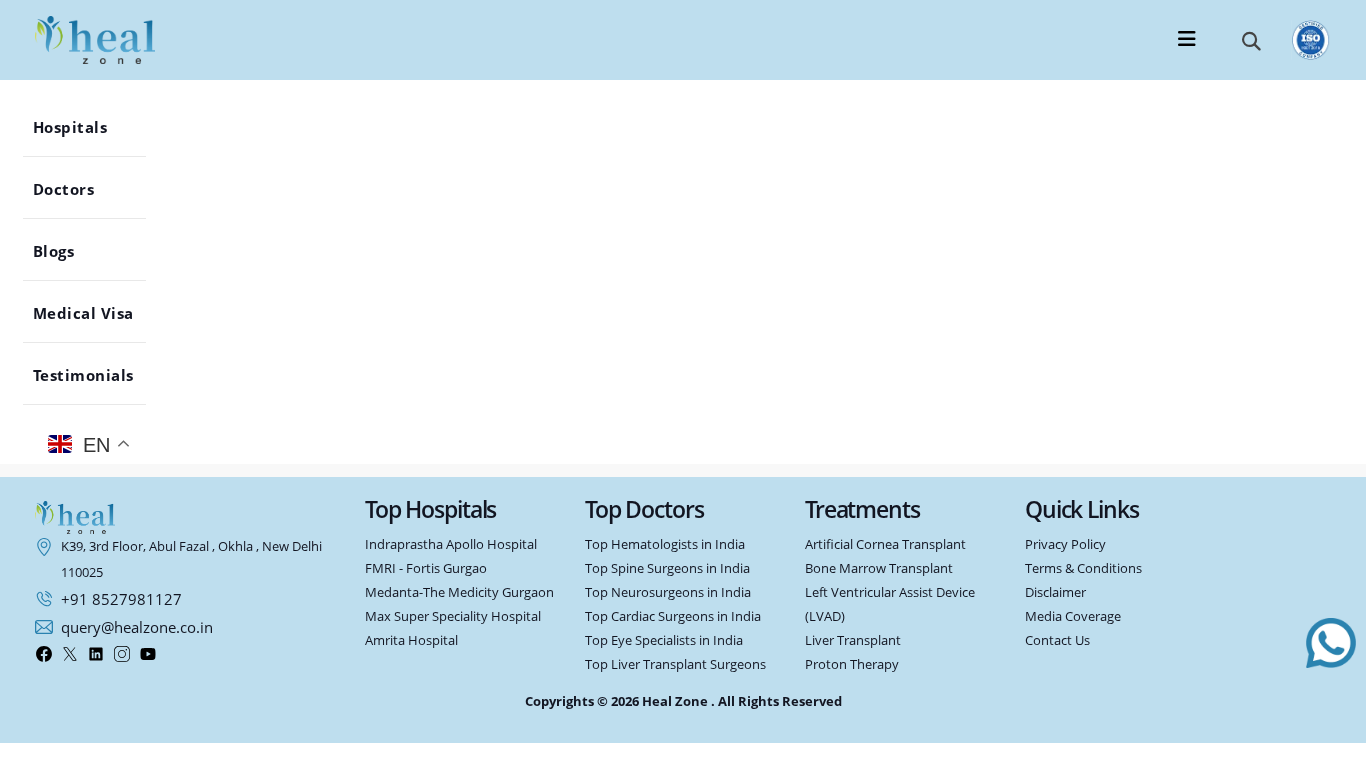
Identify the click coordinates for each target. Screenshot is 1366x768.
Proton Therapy (852, 664)
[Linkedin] (96, 653)
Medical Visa (92, 313)
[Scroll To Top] (1331, 741)
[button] (1251, 40)
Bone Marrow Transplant (879, 568)
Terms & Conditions (1083, 568)
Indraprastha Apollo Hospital (451, 544)
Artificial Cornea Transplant (885, 544)
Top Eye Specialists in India (664, 640)
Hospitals (79, 127)
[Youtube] (148, 653)
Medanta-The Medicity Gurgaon (459, 592)
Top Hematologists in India (665, 544)
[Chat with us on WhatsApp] (1331, 643)
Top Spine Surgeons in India (667, 568)
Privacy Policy (1065, 544)
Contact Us (1057, 640)
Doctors (73, 189)
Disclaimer (1055, 592)
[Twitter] (70, 653)
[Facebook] (44, 653)
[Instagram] (122, 653)
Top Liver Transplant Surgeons (675, 664)
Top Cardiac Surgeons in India (673, 616)
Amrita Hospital (411, 640)
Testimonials (92, 375)
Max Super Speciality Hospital (453, 616)
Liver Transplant (853, 640)
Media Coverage (1073, 616)
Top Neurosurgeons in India (668, 592)
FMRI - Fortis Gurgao (426, 568)
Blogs (63, 251)
